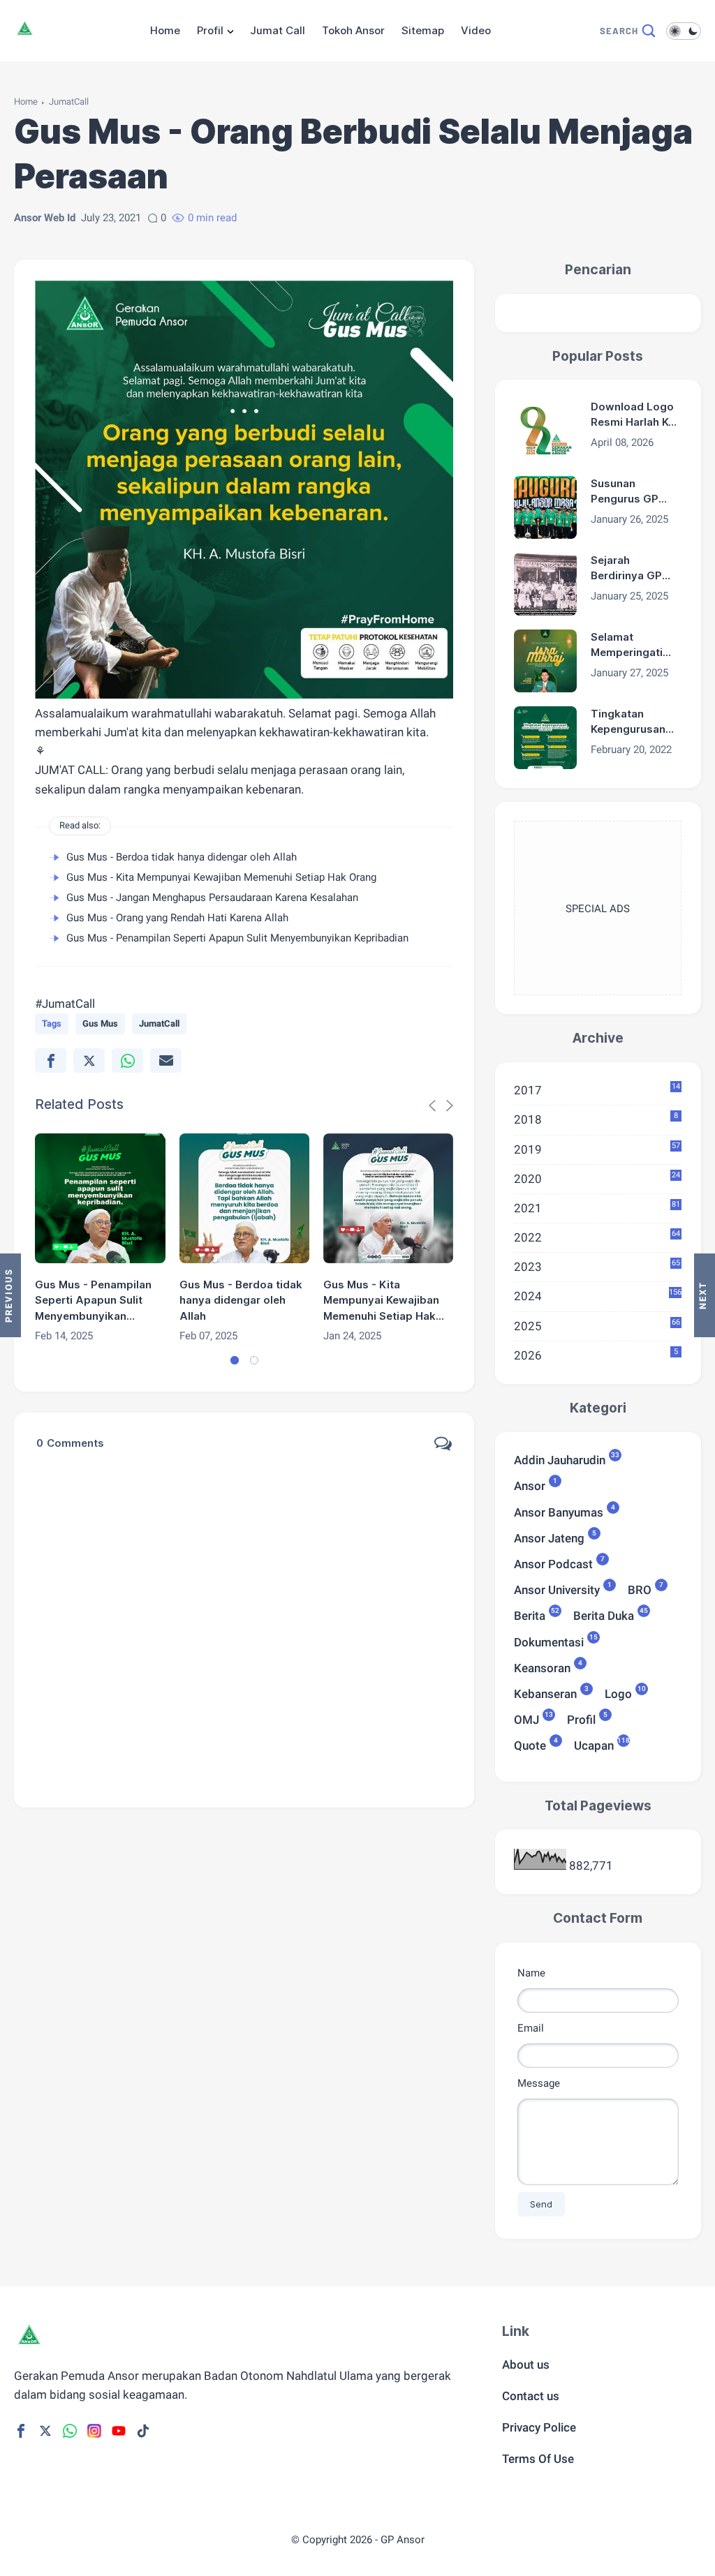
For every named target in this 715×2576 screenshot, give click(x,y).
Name (531, 1973)
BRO (640, 1589)
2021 (597, 1207)
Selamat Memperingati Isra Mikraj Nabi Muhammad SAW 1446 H (635, 646)
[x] (89, 1060)
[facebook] (51, 1060)
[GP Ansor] (52, 36)
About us (526, 2365)
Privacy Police (539, 2427)
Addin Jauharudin (560, 1459)
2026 (596, 1355)
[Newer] (705, 1295)
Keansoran (542, 1667)
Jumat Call (278, 30)
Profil (210, 30)
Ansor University (557, 1589)
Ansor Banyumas (559, 1511)
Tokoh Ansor (353, 30)
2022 (597, 1237)
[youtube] (119, 2431)
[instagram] (94, 2431)
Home (165, 30)
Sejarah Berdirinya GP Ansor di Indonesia (626, 569)
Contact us (531, 2396)
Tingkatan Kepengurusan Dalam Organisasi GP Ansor (628, 722)
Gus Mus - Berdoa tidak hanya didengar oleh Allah (182, 857)
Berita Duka (604, 1615)
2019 (597, 1149)
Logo (618, 1693)
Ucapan (594, 1744)
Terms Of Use (538, 2459)
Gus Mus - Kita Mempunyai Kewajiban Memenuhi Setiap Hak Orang (221, 877)
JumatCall (69, 102)
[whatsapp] (127, 1060)
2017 (597, 1089)
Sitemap (423, 30)
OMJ (526, 1719)
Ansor (530, 1485)
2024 (598, 1295)
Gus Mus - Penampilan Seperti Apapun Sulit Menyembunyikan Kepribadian (237, 938)
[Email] (166, 1060)
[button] (235, 1360)
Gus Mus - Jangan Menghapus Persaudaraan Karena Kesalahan (212, 898)
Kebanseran (545, 1693)
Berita (530, 1615)
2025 (597, 1325)
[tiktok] (143, 2431)
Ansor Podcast (553, 1563)
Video (476, 30)
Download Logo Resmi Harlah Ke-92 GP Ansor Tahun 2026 (635, 415)
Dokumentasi (549, 1641)
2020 (597, 1178)
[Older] (10, 1295)
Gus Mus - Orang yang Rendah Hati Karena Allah (177, 918)
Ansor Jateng (549, 1537)
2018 (596, 1119)
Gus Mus (100, 1023)
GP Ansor (403, 2540)
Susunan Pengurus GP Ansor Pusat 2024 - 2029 (625, 492)
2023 (597, 1266)
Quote (530, 1744)
